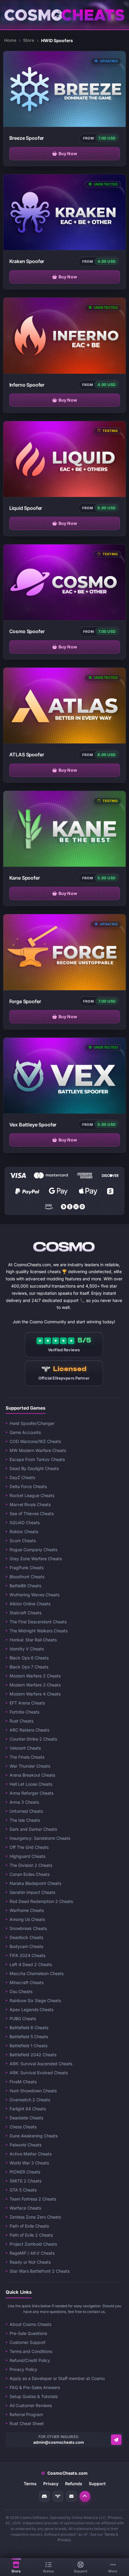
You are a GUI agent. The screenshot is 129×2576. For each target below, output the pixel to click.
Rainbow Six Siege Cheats (35, 2000)
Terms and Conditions (31, 2351)
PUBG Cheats (23, 2019)
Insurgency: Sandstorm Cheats (40, 1838)
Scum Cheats (23, 1541)
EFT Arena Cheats (27, 1703)
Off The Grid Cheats (29, 1847)
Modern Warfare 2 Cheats (35, 1676)
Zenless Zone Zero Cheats (35, 2217)
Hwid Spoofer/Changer (32, 1423)
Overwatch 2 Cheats (30, 2100)
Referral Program (26, 2414)
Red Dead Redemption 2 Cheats (41, 1901)
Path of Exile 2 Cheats (31, 2235)
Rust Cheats (21, 1721)
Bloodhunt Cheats (27, 1577)
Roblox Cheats (24, 1532)
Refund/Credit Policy (30, 2360)
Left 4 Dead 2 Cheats (31, 1964)
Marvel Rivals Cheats (30, 1504)
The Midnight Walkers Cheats (39, 1631)
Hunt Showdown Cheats (33, 2091)
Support (97, 2484)
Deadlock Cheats (26, 1937)
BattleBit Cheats (25, 1586)
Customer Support (28, 2342)
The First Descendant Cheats (38, 1622)
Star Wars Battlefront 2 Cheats (40, 2271)
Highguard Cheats (27, 1856)
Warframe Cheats (27, 1910)
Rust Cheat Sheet (27, 2423)
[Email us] (116, 2440)
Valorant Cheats (25, 1748)
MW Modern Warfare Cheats (38, 1450)
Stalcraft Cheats (25, 1613)
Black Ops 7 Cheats (29, 1667)
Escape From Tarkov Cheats (37, 1459)
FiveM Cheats (23, 2082)
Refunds (74, 2484)
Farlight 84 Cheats (28, 2109)
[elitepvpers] (58, 2496)
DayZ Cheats (22, 1477)
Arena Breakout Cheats (32, 1775)
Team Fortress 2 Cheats (33, 2199)
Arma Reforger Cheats (31, 1793)
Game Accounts (25, 1432)
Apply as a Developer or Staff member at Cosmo (57, 2378)
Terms (30, 2484)
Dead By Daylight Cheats (34, 1468)
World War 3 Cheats (29, 2163)
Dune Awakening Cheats (34, 2136)
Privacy (51, 2484)
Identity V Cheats (27, 1649)
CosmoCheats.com (64, 2473)
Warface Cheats (25, 2208)
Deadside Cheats (26, 2118)
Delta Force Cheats (28, 1486)
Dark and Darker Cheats (33, 1829)
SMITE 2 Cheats (25, 2181)
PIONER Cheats (25, 2172)
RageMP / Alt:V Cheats (32, 2253)
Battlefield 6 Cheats (29, 2028)
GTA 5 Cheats (23, 2190)
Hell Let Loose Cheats (31, 1784)
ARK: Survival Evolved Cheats (39, 2073)
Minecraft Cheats (27, 1982)
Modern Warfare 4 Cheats (35, 1694)
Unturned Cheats (26, 1811)
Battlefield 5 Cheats (29, 2037)
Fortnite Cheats (24, 1712)
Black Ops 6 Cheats (29, 1658)
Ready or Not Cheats (30, 2262)
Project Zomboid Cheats (33, 2244)
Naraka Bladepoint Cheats (35, 1883)
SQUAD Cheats (25, 1522)
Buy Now (68, 153)
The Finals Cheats (27, 1757)
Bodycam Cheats (26, 1946)
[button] (85, 2496)
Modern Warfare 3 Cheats (35, 1685)
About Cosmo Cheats (30, 2324)
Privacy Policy (23, 2369)
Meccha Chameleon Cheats (37, 1973)
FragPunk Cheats (27, 1568)
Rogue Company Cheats (33, 1550)
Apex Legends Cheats (31, 2009)
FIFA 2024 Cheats (27, 1955)
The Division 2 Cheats (31, 1865)
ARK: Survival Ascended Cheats (41, 2064)
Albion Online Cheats (30, 1604)
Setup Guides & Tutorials (34, 2396)
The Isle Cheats (25, 1820)
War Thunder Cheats (30, 1766)
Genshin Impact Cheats (32, 1892)
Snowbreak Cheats (28, 1928)
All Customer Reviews (31, 2405)
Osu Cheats (21, 1991)
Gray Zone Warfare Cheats (36, 1559)
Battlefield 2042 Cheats (33, 2055)
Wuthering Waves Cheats (34, 1595)
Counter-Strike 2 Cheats (33, 1739)
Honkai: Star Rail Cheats (33, 1640)
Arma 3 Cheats (24, 1802)
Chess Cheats (23, 2127)
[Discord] (44, 2496)
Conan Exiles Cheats (30, 1874)
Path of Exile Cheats (29, 2226)
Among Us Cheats (27, 1919)
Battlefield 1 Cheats (28, 2046)
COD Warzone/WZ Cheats (35, 1441)
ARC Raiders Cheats (29, 1730)
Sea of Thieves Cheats (32, 1513)
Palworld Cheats (25, 2145)
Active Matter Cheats (31, 2154)
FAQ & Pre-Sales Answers (35, 2387)
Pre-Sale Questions (28, 2333)
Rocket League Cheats (32, 1495)
